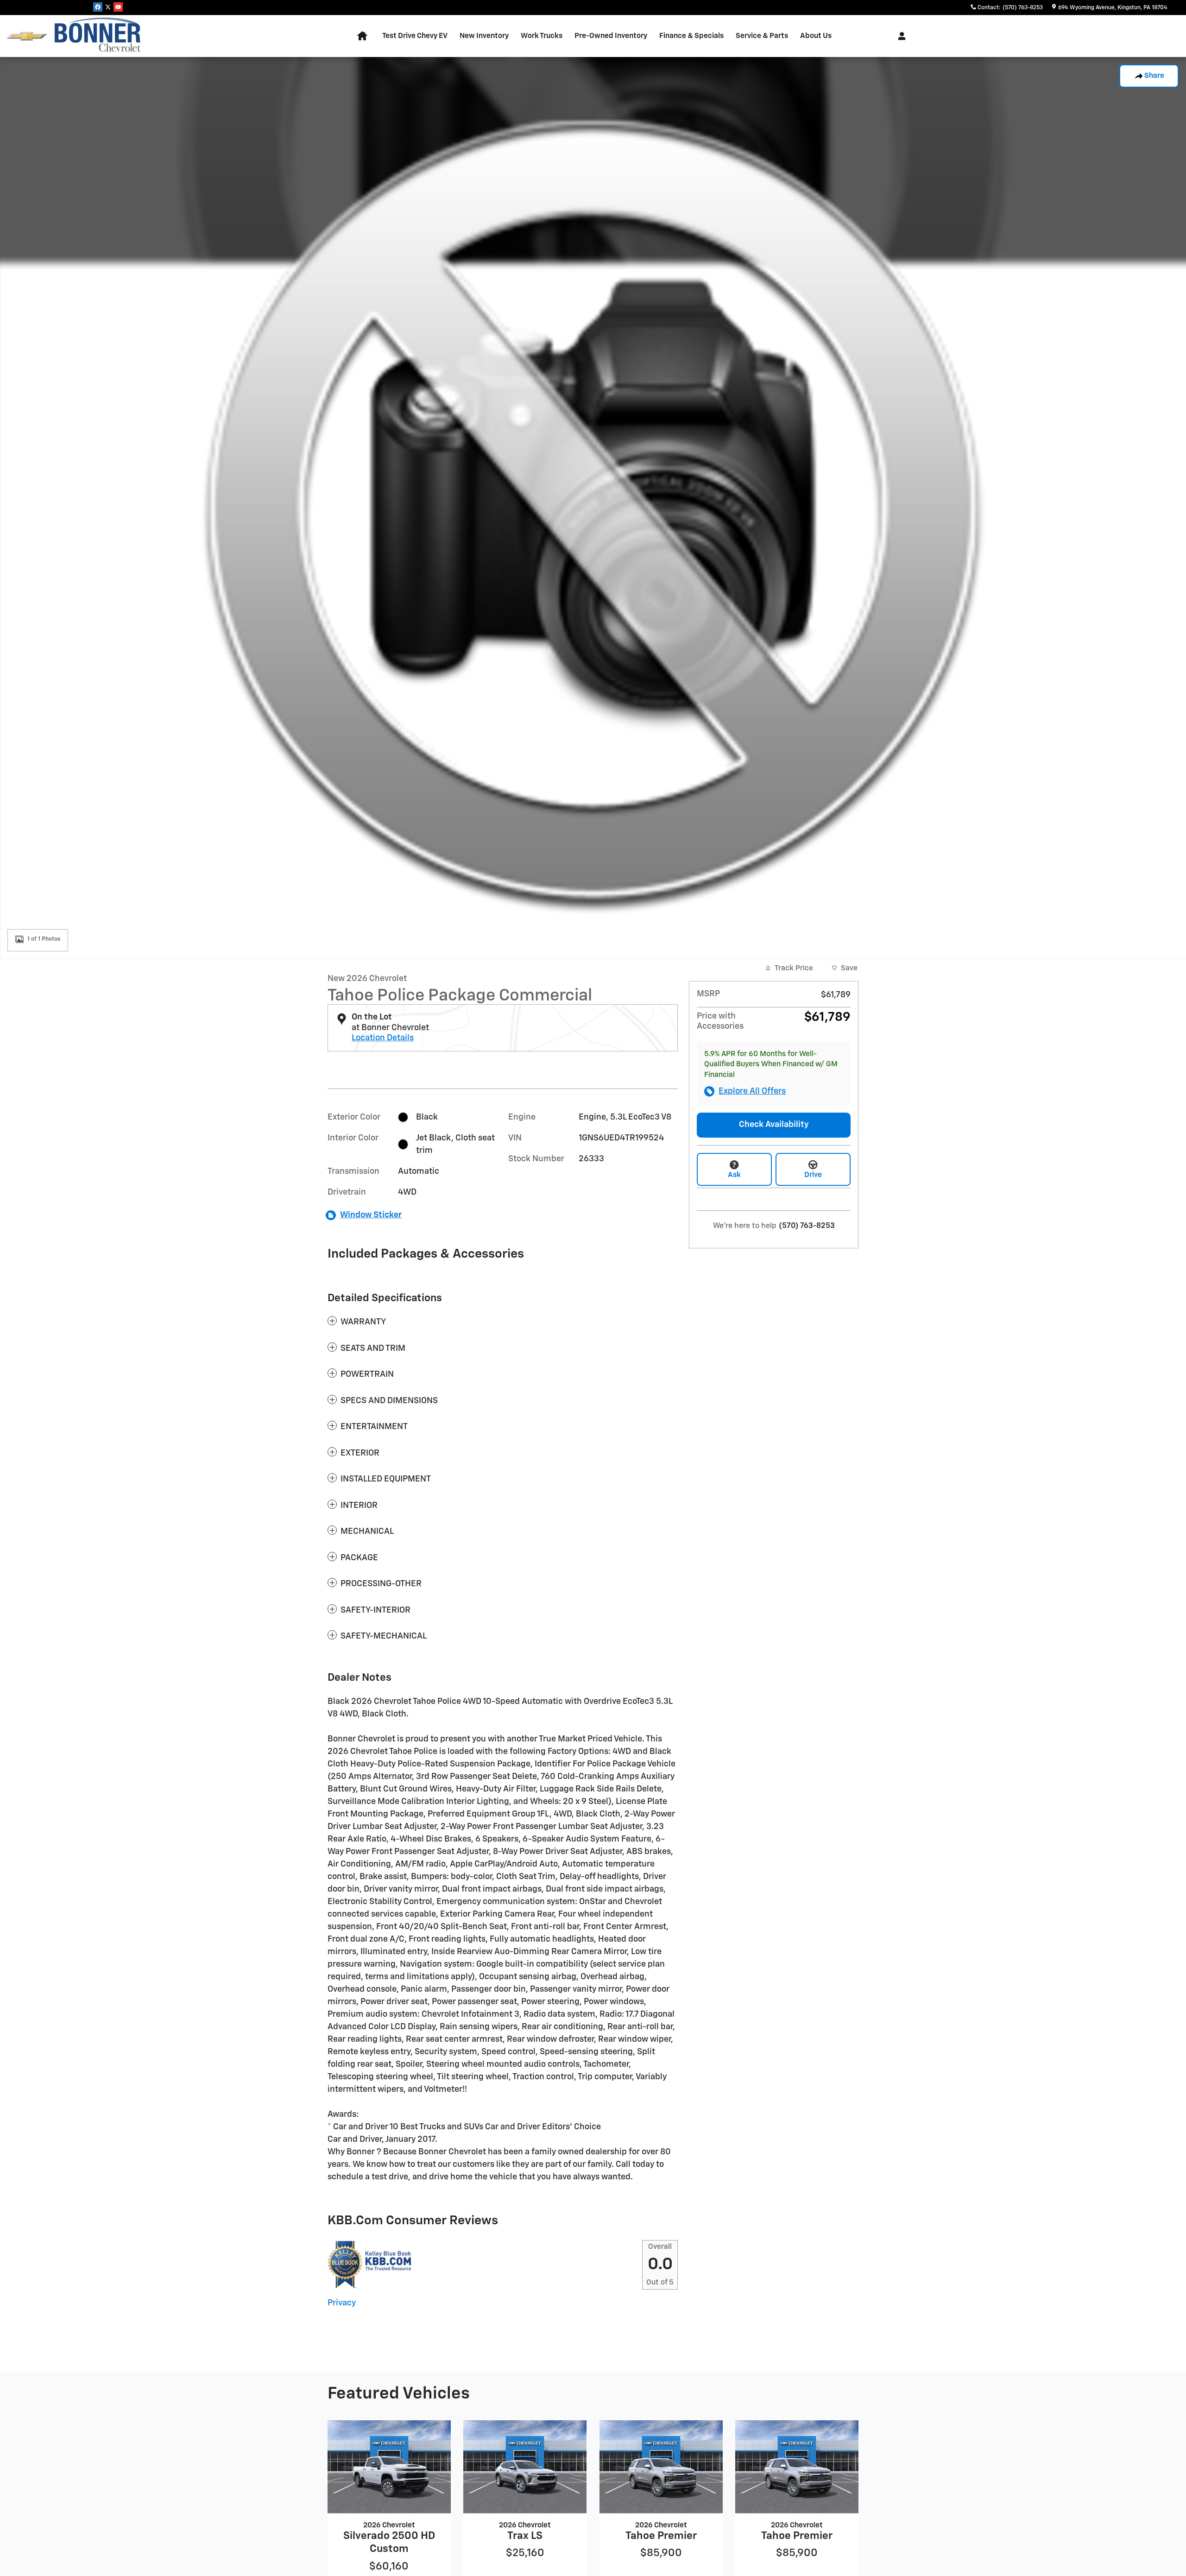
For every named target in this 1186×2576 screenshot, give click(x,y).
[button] (503, 1322)
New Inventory (484, 36)
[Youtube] (118, 7)
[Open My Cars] (899, 36)
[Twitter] (108, 7)
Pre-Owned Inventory (611, 36)
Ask (734, 1175)
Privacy (342, 2303)
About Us (816, 36)
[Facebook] (98, 7)
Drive (813, 1175)
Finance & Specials (691, 36)
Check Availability (774, 1125)
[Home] (27, 36)
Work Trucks (542, 36)
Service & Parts (762, 36)
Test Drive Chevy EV (415, 36)
